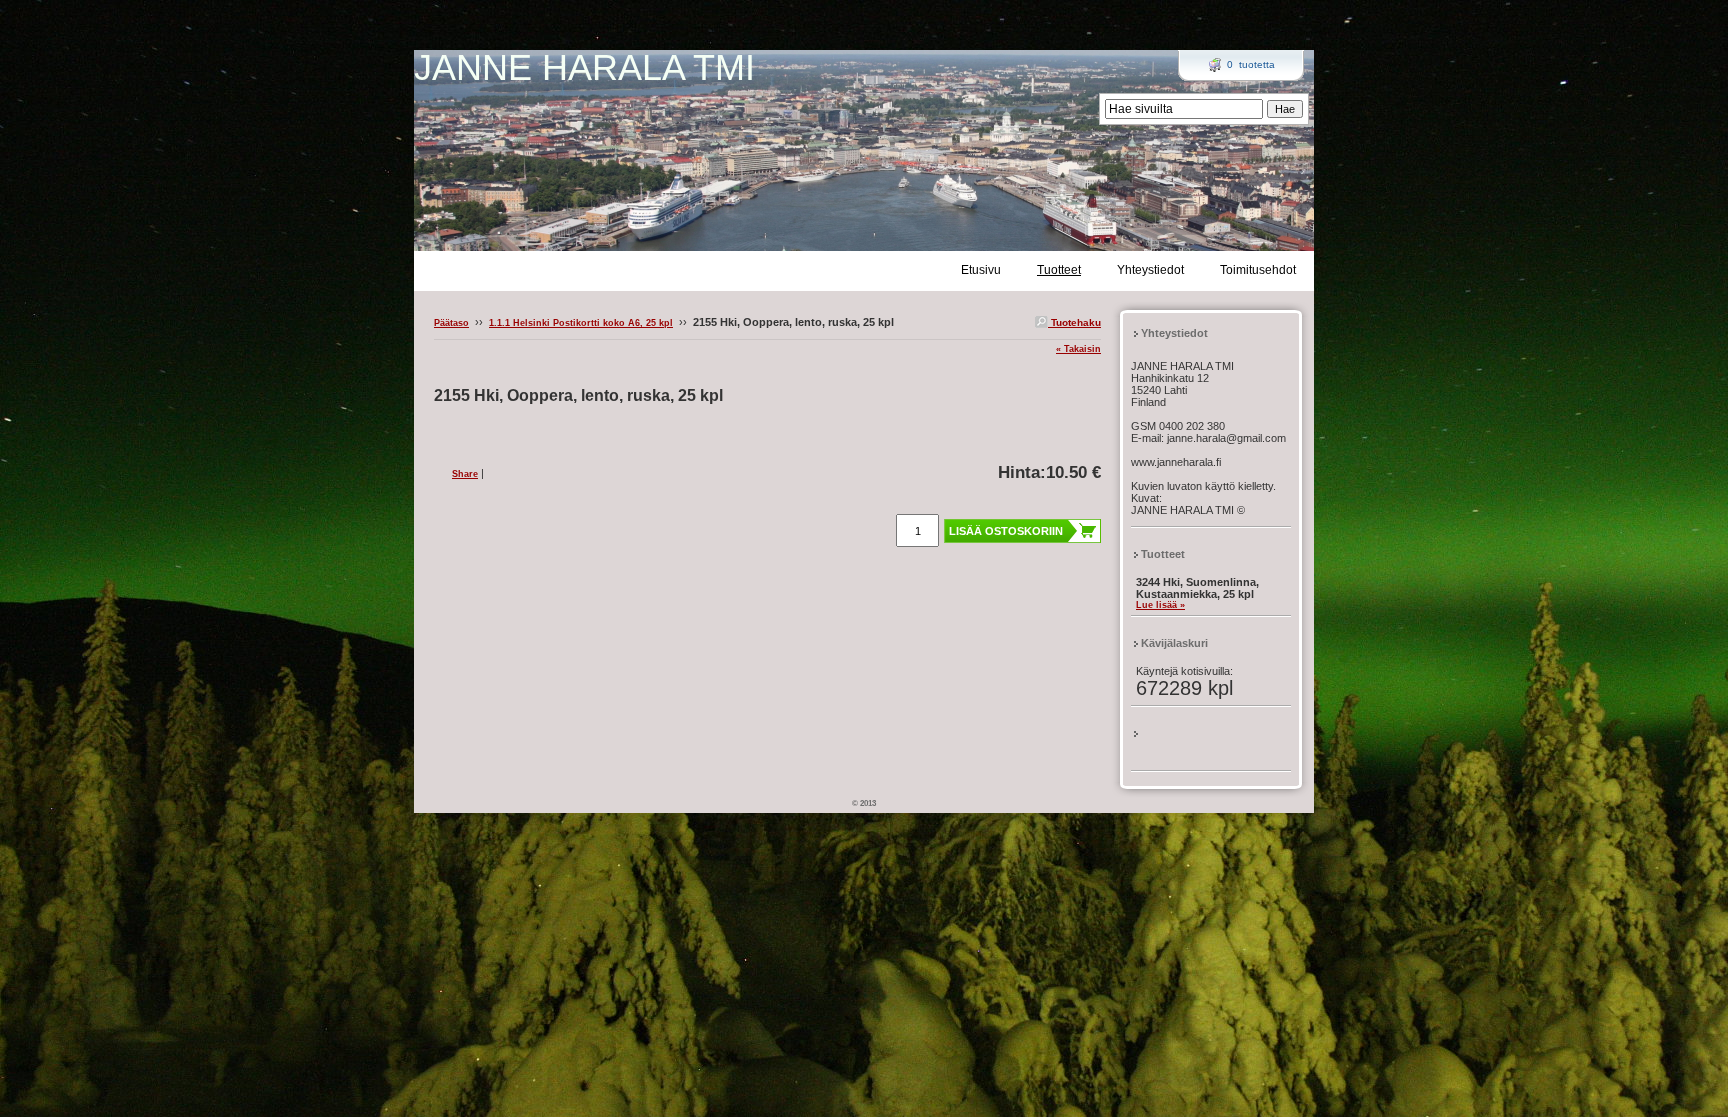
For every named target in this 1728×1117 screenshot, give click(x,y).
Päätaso (451, 323)
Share (465, 474)
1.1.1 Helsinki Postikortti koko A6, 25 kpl (581, 323)
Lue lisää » (1160, 605)
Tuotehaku (1074, 322)
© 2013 (864, 803)
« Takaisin (1078, 349)
